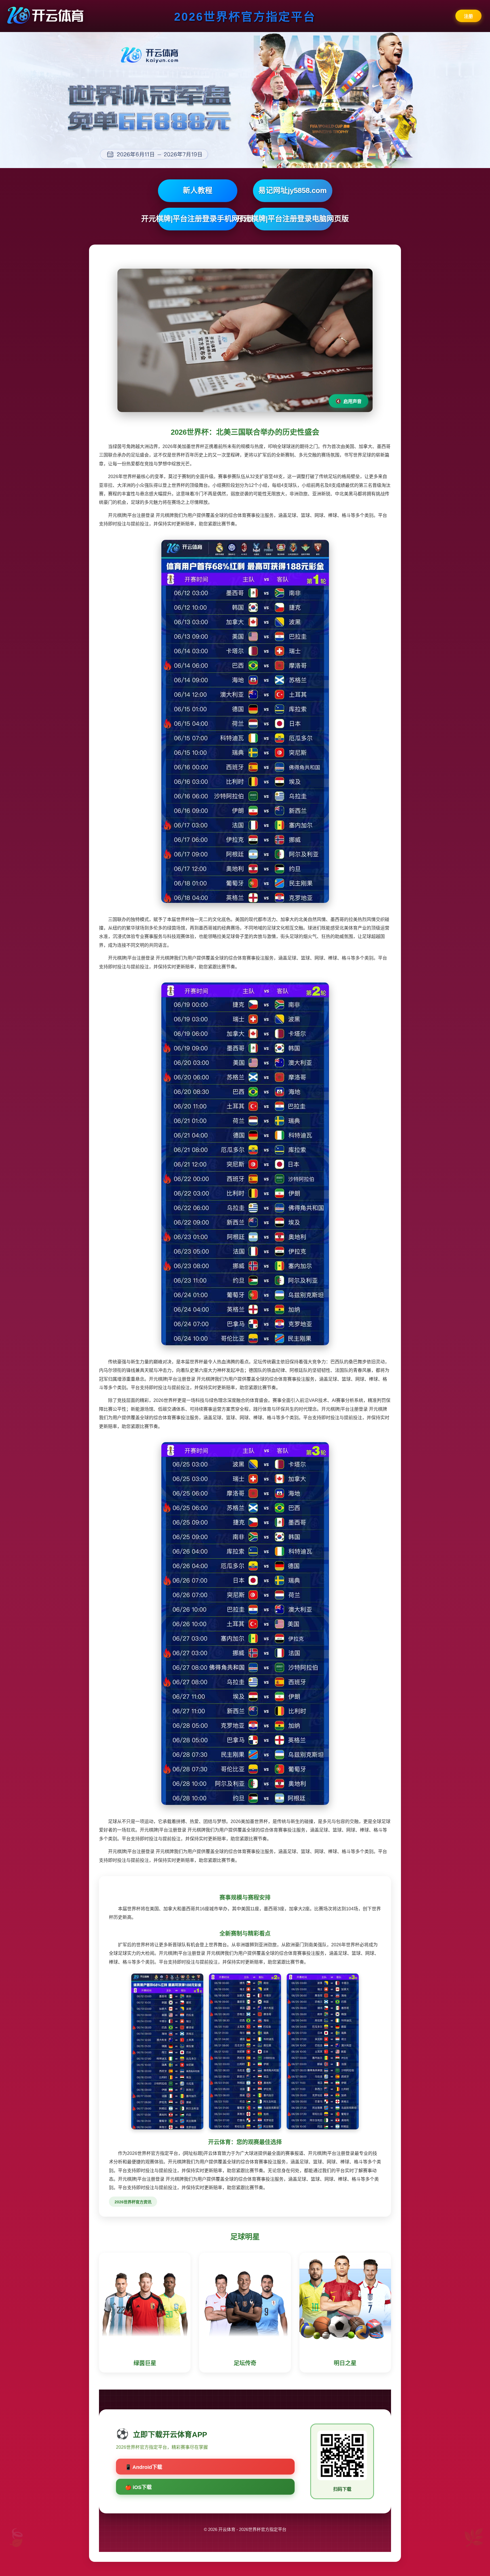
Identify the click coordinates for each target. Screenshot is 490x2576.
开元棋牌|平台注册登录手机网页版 (198, 219)
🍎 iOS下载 (138, 2487)
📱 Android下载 (144, 2467)
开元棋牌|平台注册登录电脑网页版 (293, 219)
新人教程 (198, 190)
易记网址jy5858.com (292, 190)
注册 (468, 16)
